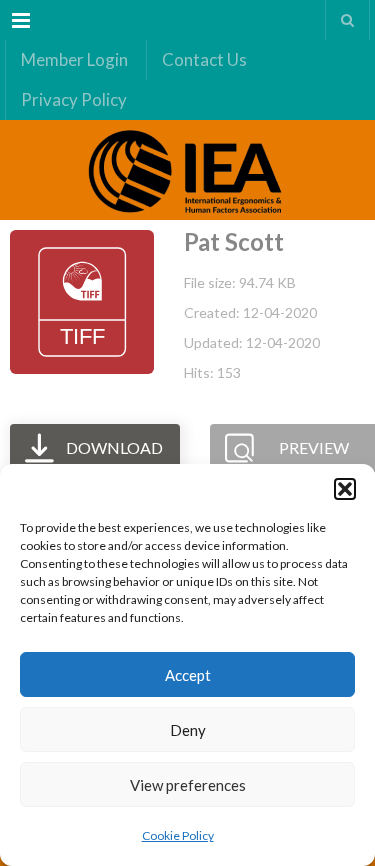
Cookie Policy (178, 835)
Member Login (74, 59)
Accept (188, 675)
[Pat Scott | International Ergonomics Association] (187, 170)
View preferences (188, 785)
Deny (188, 730)
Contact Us (204, 59)
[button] (345, 489)
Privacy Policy (74, 99)
